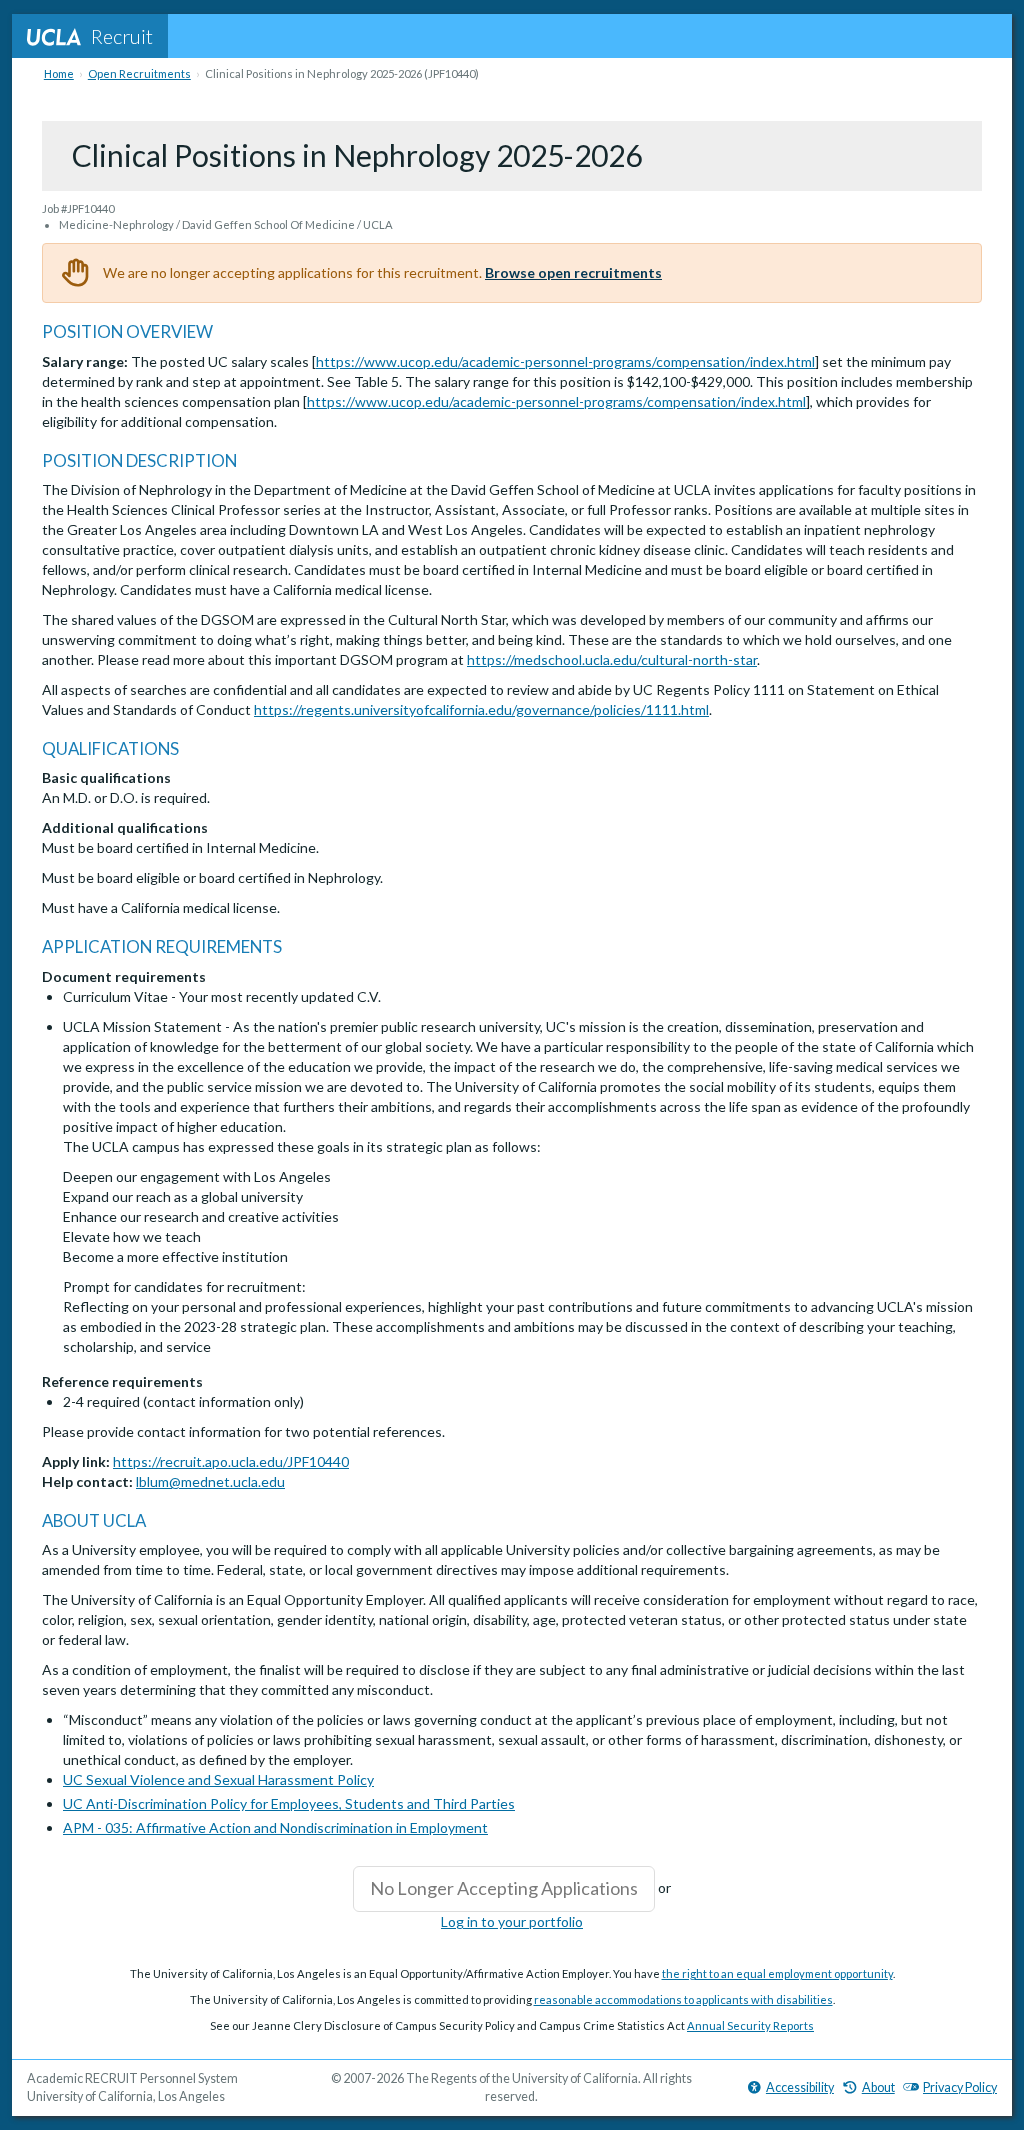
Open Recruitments (139, 73)
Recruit (122, 36)
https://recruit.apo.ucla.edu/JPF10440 (231, 1461)
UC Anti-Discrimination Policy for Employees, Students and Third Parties (289, 1803)
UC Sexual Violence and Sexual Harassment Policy (218, 1779)
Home (59, 73)
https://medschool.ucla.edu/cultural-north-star (612, 659)
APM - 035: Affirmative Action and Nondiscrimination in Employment (275, 1827)
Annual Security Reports (750, 2025)
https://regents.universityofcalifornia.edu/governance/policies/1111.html (481, 709)
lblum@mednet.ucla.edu (210, 1481)
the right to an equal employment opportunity (777, 1973)
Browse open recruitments (573, 272)
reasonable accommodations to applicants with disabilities (683, 1999)
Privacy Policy (960, 2087)
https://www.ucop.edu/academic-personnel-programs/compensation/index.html (565, 361)
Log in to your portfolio (512, 1921)
